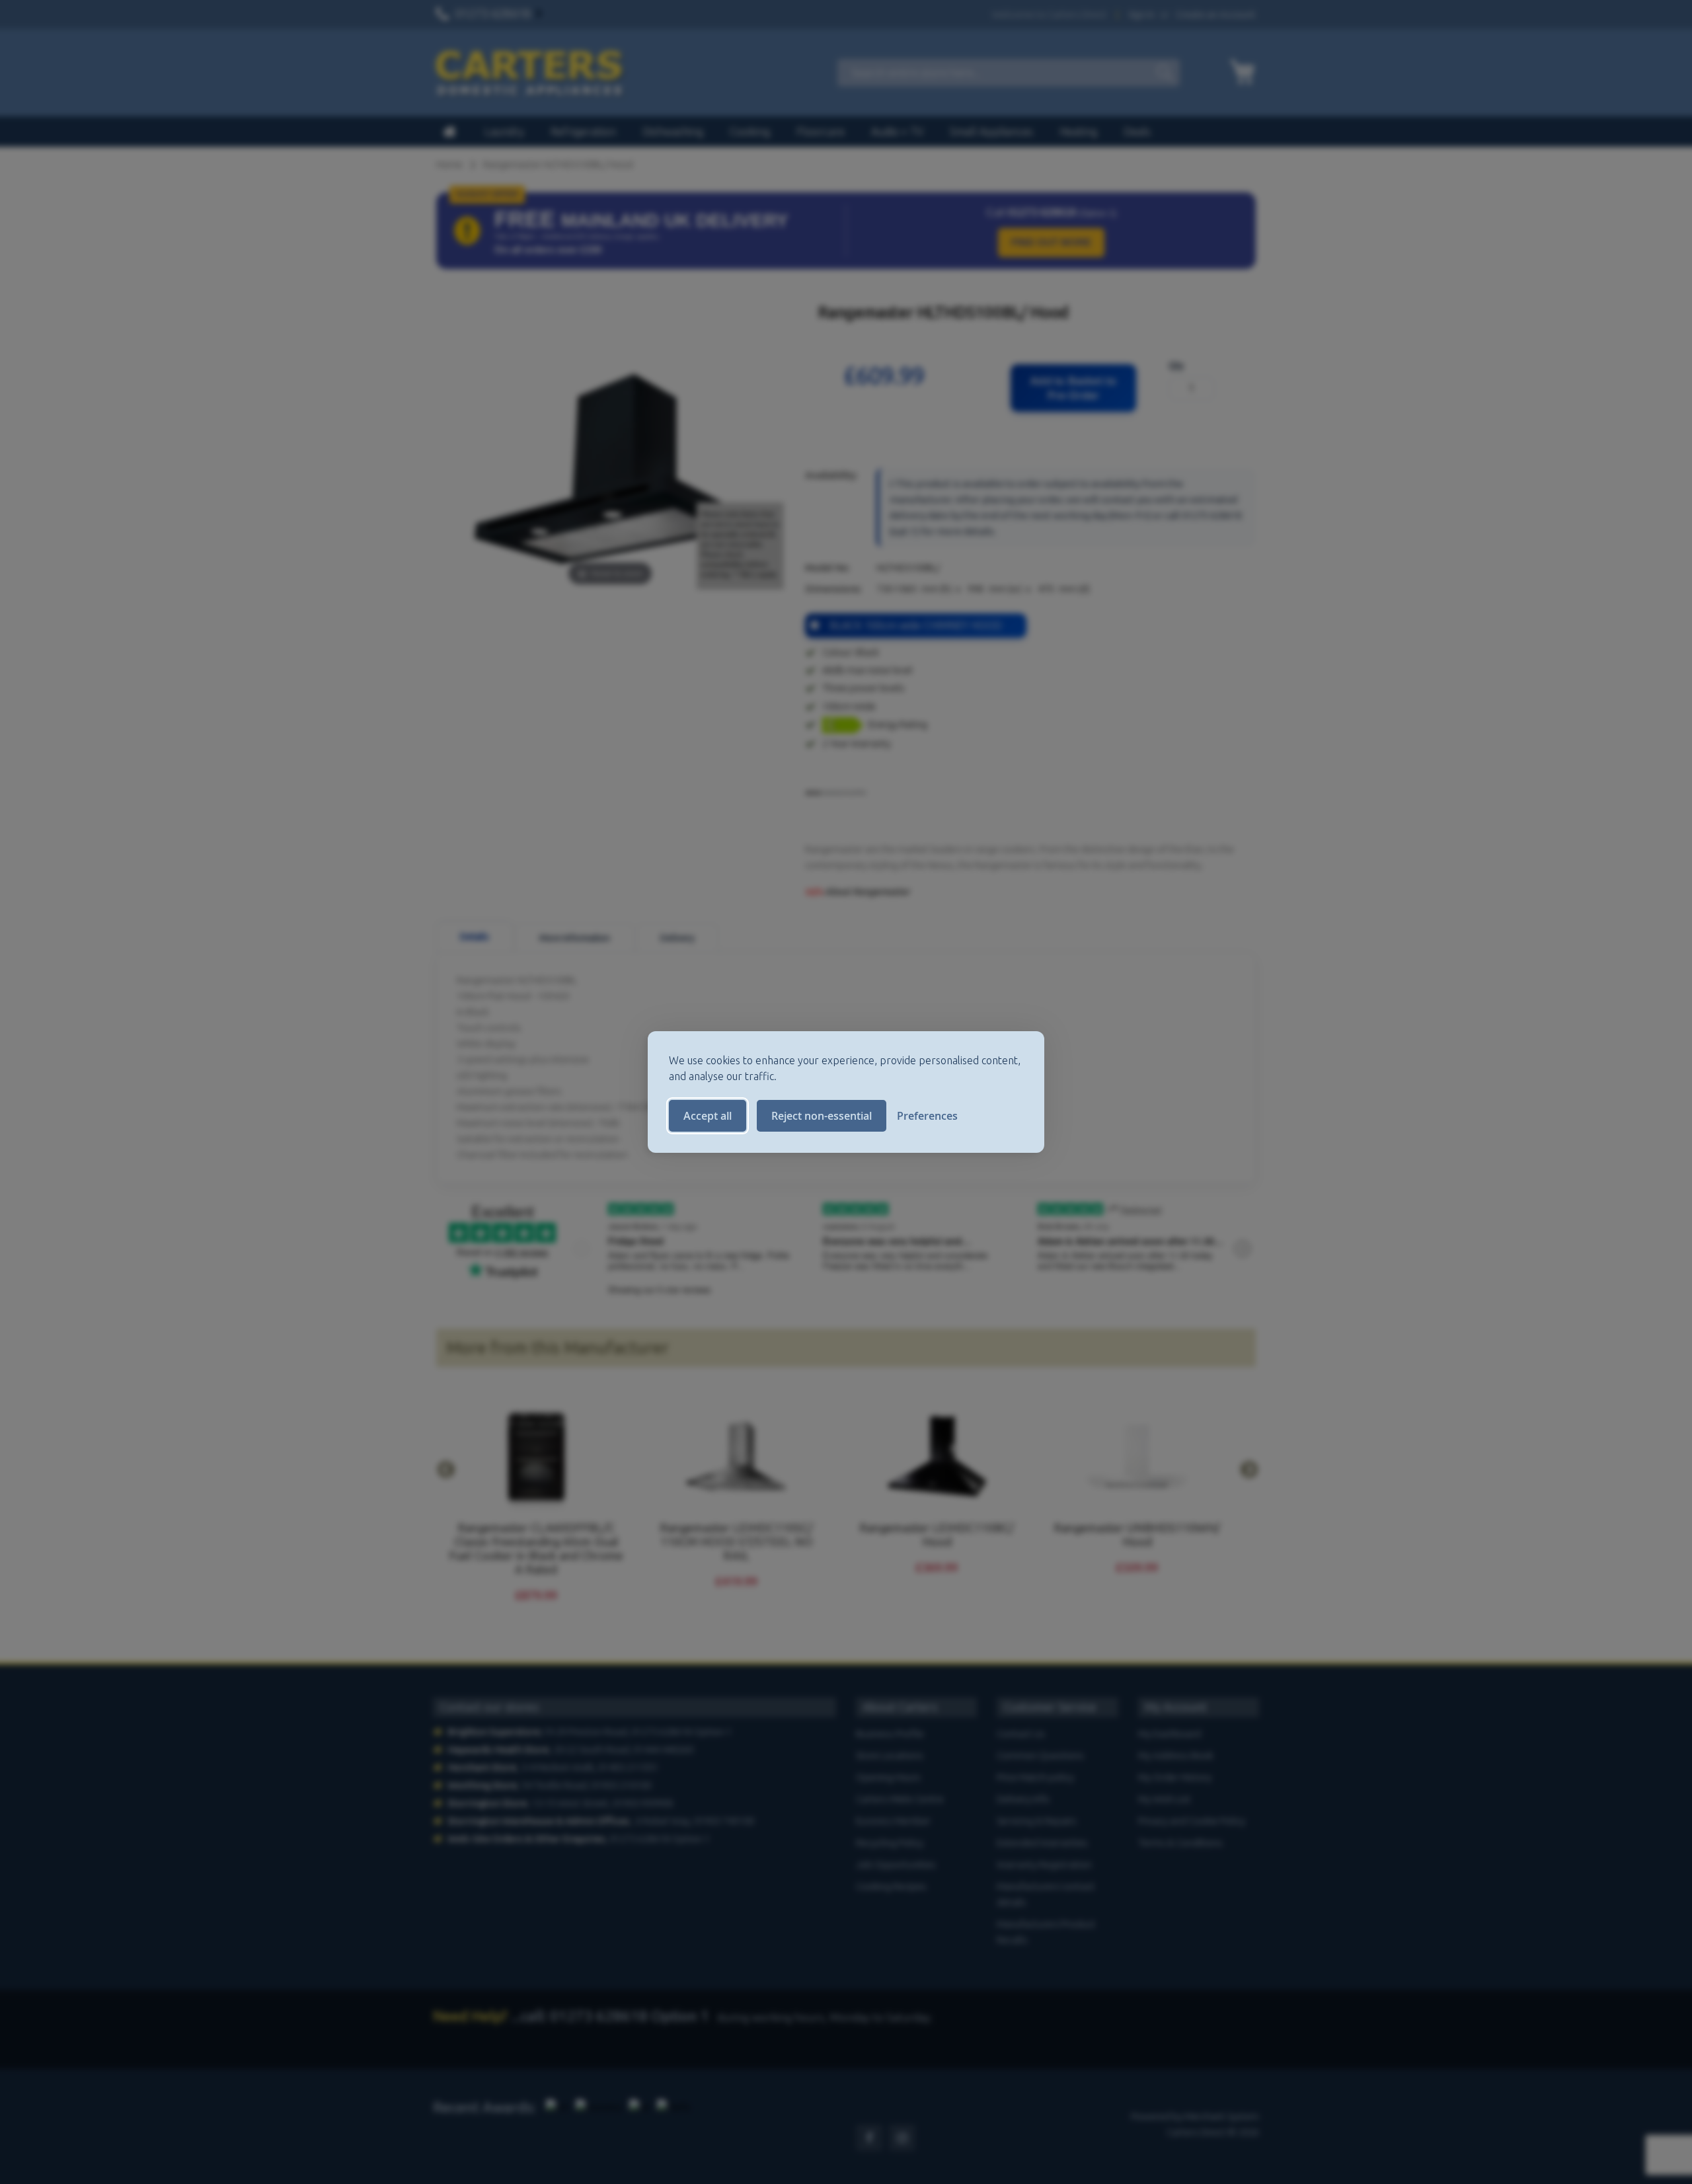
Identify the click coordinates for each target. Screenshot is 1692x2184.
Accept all (708, 1116)
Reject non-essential (822, 1116)
